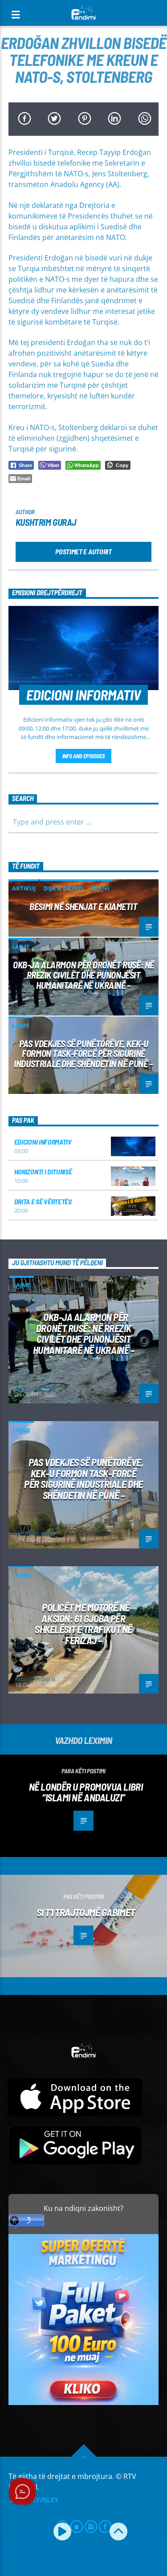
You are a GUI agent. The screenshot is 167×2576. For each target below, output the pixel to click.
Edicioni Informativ (43, 1142)
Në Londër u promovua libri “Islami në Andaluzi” (86, 1792)
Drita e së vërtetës (43, 1201)
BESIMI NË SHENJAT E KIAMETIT (83, 906)
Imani (100, 888)
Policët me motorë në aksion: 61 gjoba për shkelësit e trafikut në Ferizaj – (83, 1624)
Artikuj (24, 888)
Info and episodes (84, 756)
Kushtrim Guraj (46, 522)
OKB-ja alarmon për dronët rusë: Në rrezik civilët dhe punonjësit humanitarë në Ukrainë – (83, 975)
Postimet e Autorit (83, 551)
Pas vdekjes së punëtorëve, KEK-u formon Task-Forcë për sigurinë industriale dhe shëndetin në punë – (83, 1054)
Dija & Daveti (63, 888)
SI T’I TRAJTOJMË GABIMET (86, 1912)
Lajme (21, 947)
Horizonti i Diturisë (43, 1172)
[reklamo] (84, 2403)
